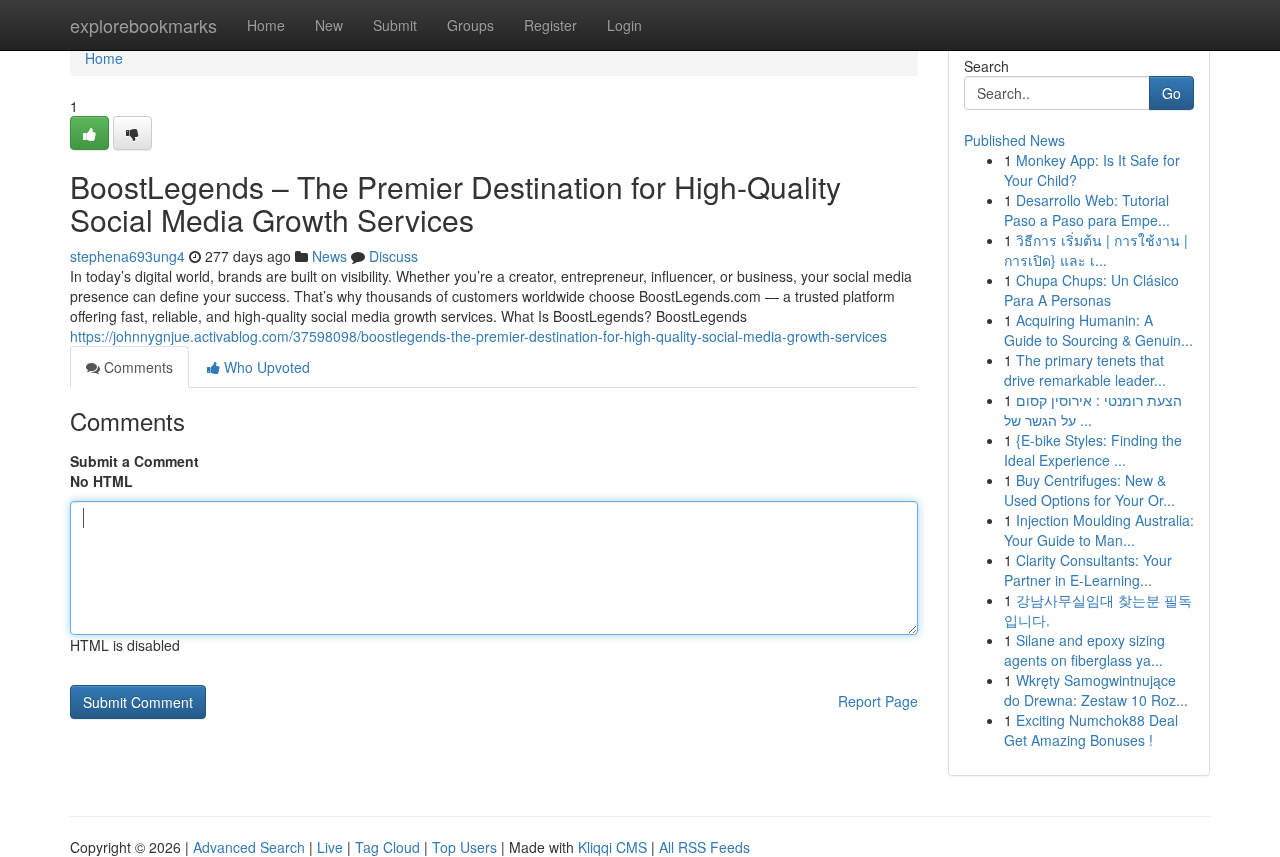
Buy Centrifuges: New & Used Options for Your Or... (1089, 490)
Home (266, 25)
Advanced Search (249, 847)
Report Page (878, 701)
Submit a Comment (134, 461)
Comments (136, 367)
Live (330, 847)
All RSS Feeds (704, 847)
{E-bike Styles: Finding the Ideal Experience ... (1093, 450)
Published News (1014, 140)
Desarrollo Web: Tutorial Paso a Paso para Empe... (1087, 210)
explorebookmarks (143, 25)
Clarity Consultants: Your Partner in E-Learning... (1088, 570)
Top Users (464, 847)
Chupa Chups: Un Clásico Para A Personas (1091, 290)
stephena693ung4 (127, 256)
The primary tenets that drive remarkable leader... (1085, 370)
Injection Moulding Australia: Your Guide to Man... (1099, 530)
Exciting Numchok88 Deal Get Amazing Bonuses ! (1091, 730)
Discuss (393, 256)
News (329, 256)
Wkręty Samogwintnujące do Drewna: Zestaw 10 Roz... (1096, 690)
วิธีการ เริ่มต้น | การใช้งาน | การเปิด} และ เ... (1096, 250)
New (329, 25)
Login (624, 25)
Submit (395, 25)
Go (1171, 93)
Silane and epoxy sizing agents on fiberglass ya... (1084, 650)
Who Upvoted (265, 367)
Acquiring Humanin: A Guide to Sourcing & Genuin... (1098, 330)
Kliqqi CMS (612, 847)
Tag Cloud (387, 847)
